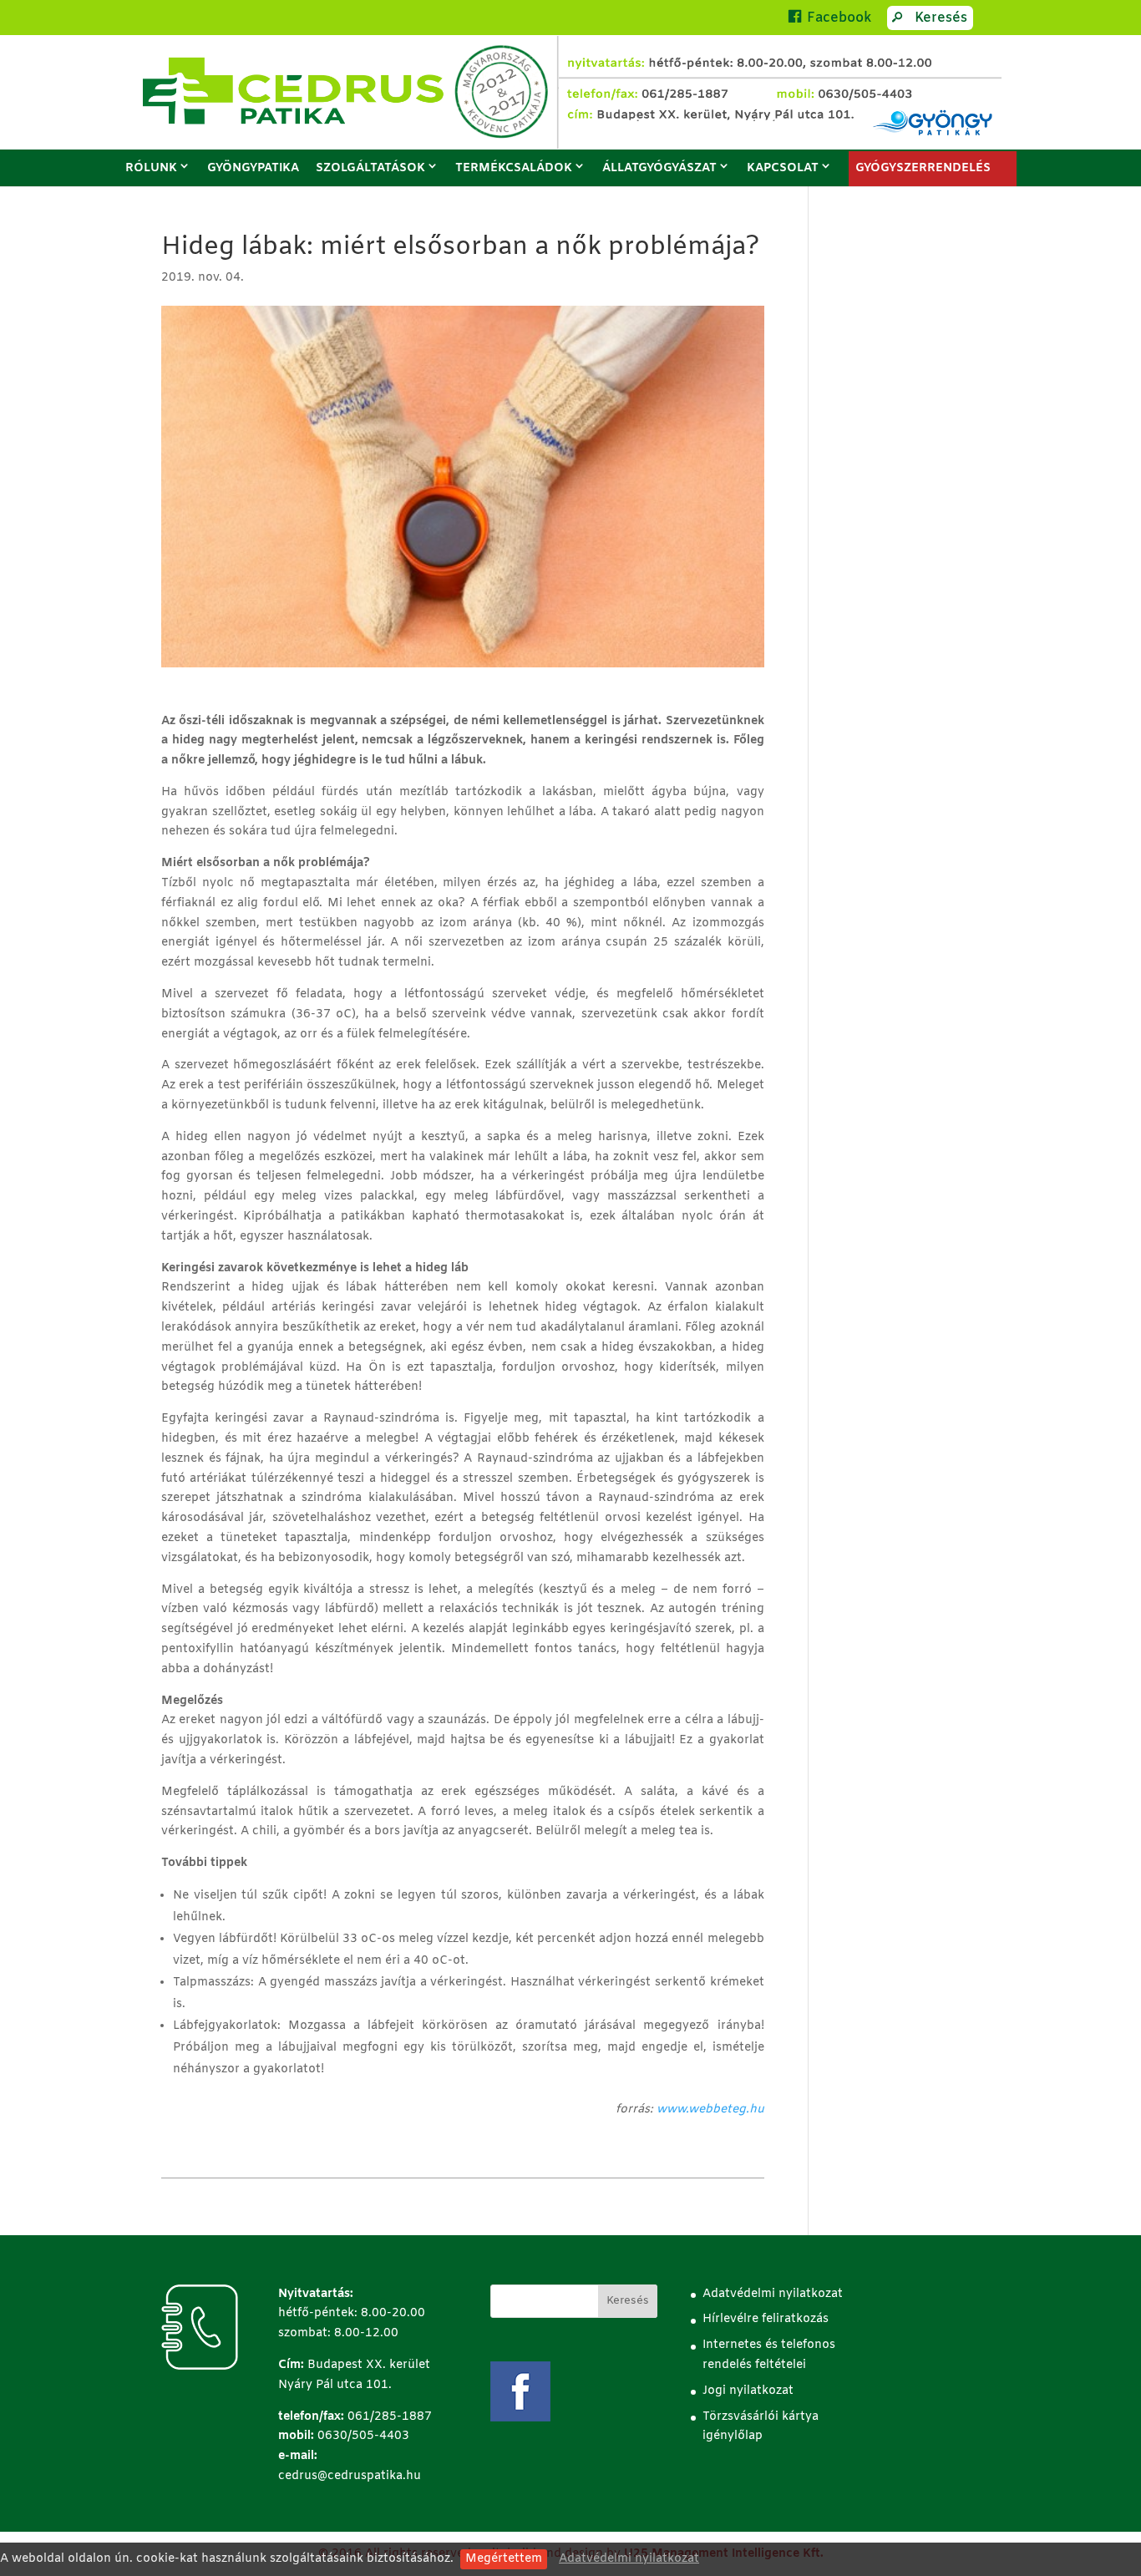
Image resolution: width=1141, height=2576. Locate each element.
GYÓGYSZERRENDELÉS (923, 168)
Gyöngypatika (253, 168)
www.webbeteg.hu (710, 2109)
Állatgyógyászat (659, 168)
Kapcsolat (783, 168)
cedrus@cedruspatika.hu (350, 2476)
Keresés (941, 18)
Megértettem (504, 2559)
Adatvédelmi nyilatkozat (629, 2559)
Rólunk (151, 168)
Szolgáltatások (370, 168)
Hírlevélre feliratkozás (766, 2319)
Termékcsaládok (514, 168)
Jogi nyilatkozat (748, 2391)
